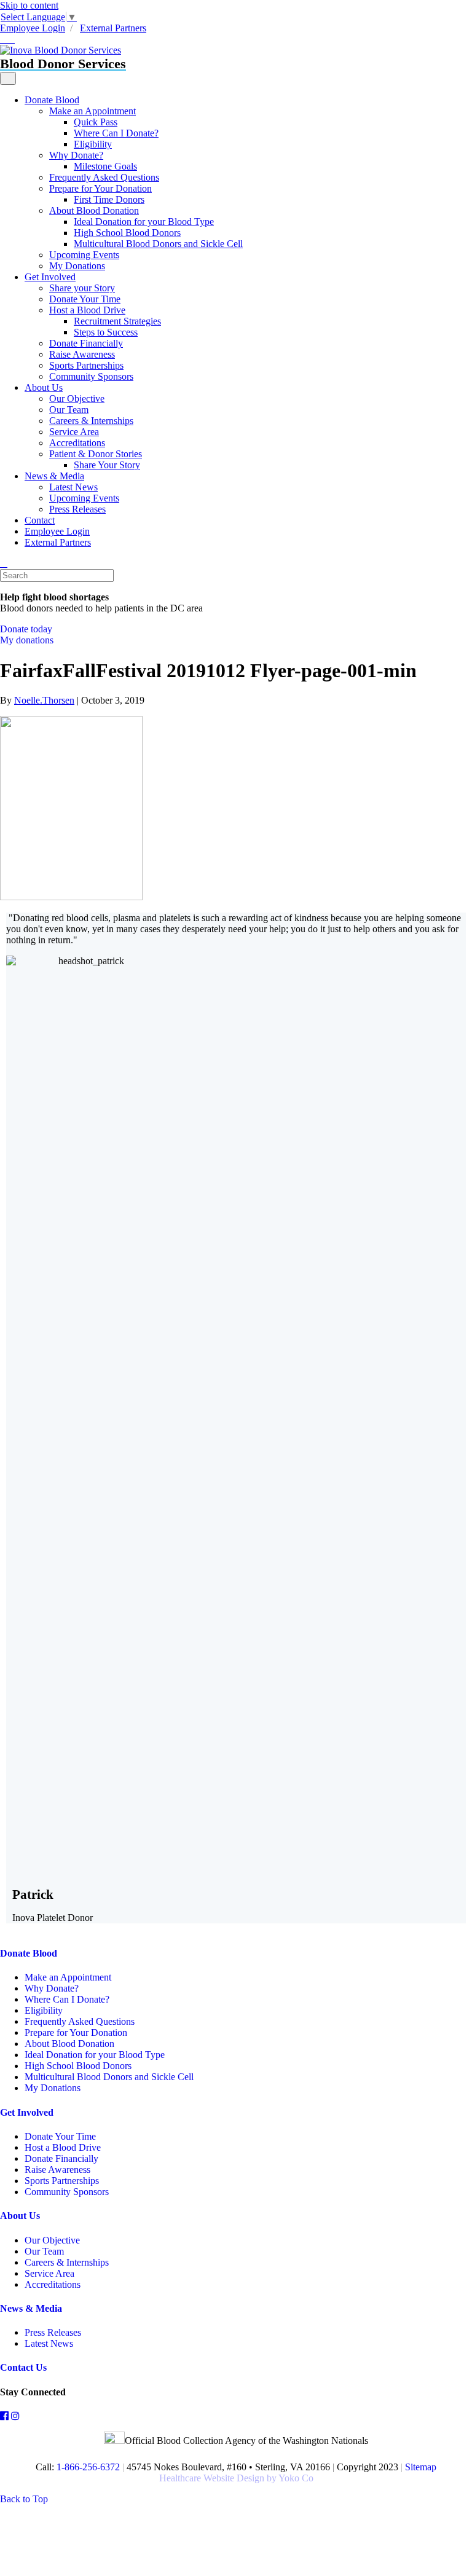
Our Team (69, 410)
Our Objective (77, 399)
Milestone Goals (105, 166)
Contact (40, 520)
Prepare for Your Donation (100, 188)
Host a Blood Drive (87, 310)
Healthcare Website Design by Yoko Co (236, 2478)
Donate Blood (52, 100)
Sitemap (421, 2467)
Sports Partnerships (86, 365)
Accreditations (77, 443)
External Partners (113, 28)
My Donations (77, 266)
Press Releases (77, 509)
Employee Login (33, 28)
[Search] (4, 563)
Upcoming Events (84, 255)
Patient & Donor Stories (96, 454)
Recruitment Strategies (117, 321)
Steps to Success (106, 332)
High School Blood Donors (127, 233)
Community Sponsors (91, 376)
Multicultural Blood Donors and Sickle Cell (158, 244)
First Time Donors (109, 199)
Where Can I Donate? (116, 133)
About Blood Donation (94, 210)
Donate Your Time (85, 299)
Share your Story (82, 288)
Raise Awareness (82, 354)
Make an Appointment (92, 111)
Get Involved (50, 277)
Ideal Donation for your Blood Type (144, 222)
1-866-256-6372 (87, 2467)
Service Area (74, 432)
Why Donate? (76, 155)
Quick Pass (96, 122)
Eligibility (93, 144)
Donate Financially (86, 343)
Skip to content (29, 5)
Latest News (73, 487)
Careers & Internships (91, 421)
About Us (44, 387)
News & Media (54, 476)
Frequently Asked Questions (104, 177)
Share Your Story (107, 465)
